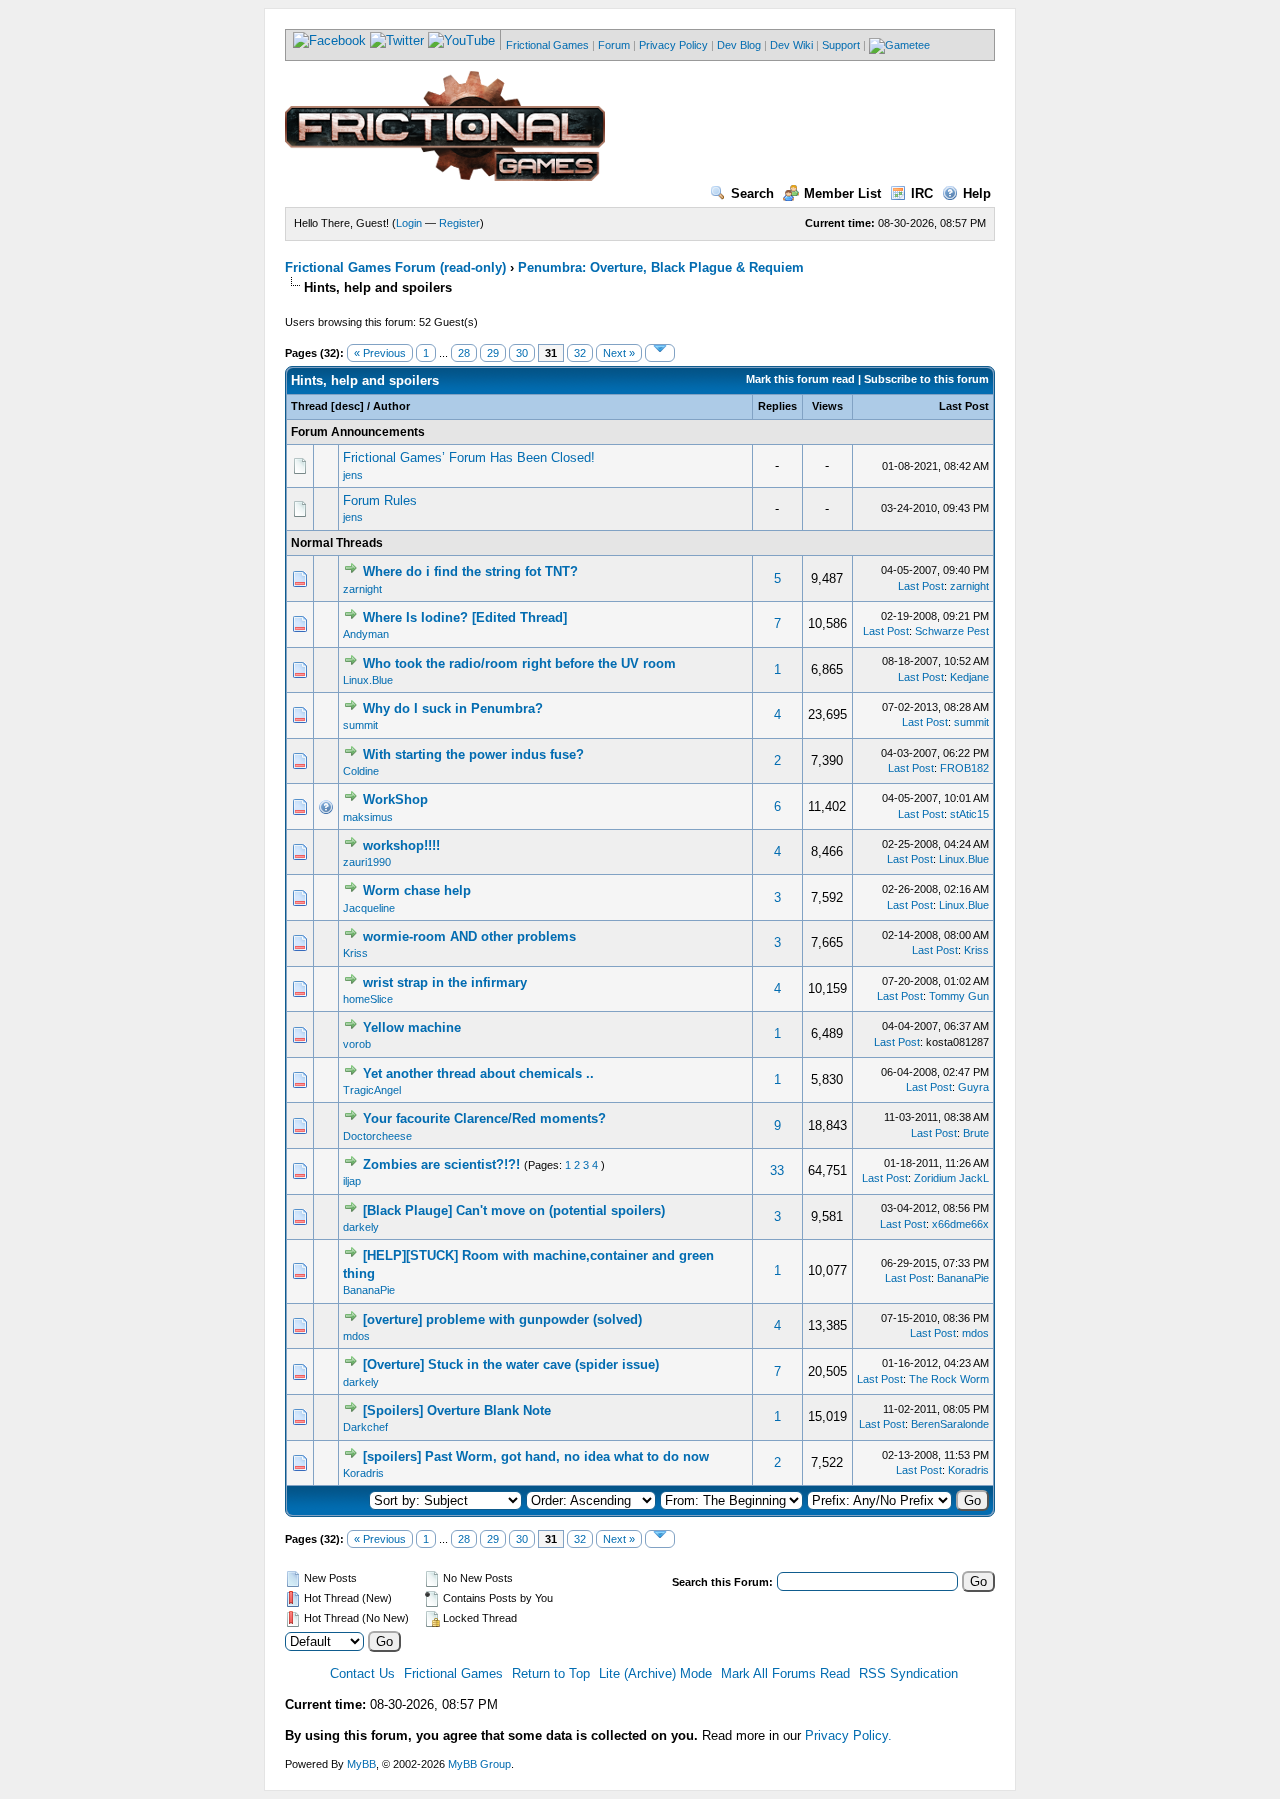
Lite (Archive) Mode (655, 1673)
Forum (614, 45)
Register (459, 223)
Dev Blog (739, 45)
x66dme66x (960, 1224)
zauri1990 (367, 862)
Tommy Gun (959, 996)
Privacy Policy (673, 45)
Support (841, 45)
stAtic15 (969, 814)
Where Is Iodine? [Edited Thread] (465, 617)
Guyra (973, 1087)
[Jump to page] (660, 353)
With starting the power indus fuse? (473, 754)
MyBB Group (479, 1764)
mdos (356, 1336)
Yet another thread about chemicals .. (478, 1073)
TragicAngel (372, 1090)
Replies (777, 406)
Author (391, 406)
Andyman (366, 634)
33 (777, 1170)
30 (522, 353)
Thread (309, 406)
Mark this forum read (800, 379)
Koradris (363, 1473)
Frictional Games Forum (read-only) (395, 267)
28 (464, 353)
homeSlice (368, 999)
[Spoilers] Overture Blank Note (457, 1410)
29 (493, 353)
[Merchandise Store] (899, 45)
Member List (842, 193)
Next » (619, 353)
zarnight (362, 589)
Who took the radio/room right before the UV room (519, 663)
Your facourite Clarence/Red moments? (484, 1118)
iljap (352, 1181)
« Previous (380, 353)
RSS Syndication (908, 1673)
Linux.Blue (368, 680)
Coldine (361, 771)
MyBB (361, 1764)
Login (409, 223)
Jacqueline (369, 908)
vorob (357, 1044)
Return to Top (551, 1673)
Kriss (355, 953)
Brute (976, 1133)
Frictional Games (547, 45)
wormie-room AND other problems (469, 936)
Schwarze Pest (952, 631)
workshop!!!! (401, 845)
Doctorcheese (377, 1136)
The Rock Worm (949, 1379)
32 (580, 353)
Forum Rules (380, 500)
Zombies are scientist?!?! (441, 1164)
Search (752, 193)
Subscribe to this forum (926, 379)
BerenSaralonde (950, 1424)
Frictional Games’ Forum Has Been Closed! (469, 457)
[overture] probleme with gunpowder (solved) (502, 1319)
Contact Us (362, 1673)
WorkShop (395, 799)
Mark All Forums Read (785, 1673)
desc (347, 406)
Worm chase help (417, 890)
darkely (361, 1227)
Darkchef (365, 1427)
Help (977, 193)
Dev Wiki (791, 45)
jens (353, 475)
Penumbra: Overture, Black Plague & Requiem (661, 267)
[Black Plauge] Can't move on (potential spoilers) (514, 1210)
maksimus (368, 817)
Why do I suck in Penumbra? (453, 708)
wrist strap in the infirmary (445, 982)
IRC (922, 193)
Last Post (964, 406)
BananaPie (369, 1290)
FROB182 (964, 768)
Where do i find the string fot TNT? (470, 571)
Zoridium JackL (951, 1178)
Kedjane (969, 677)
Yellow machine (412, 1027)
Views (827, 406)
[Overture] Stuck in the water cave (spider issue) (511, 1364)
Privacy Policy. (848, 1735)
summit (360, 725)
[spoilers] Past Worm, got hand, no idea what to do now (536, 1456)
